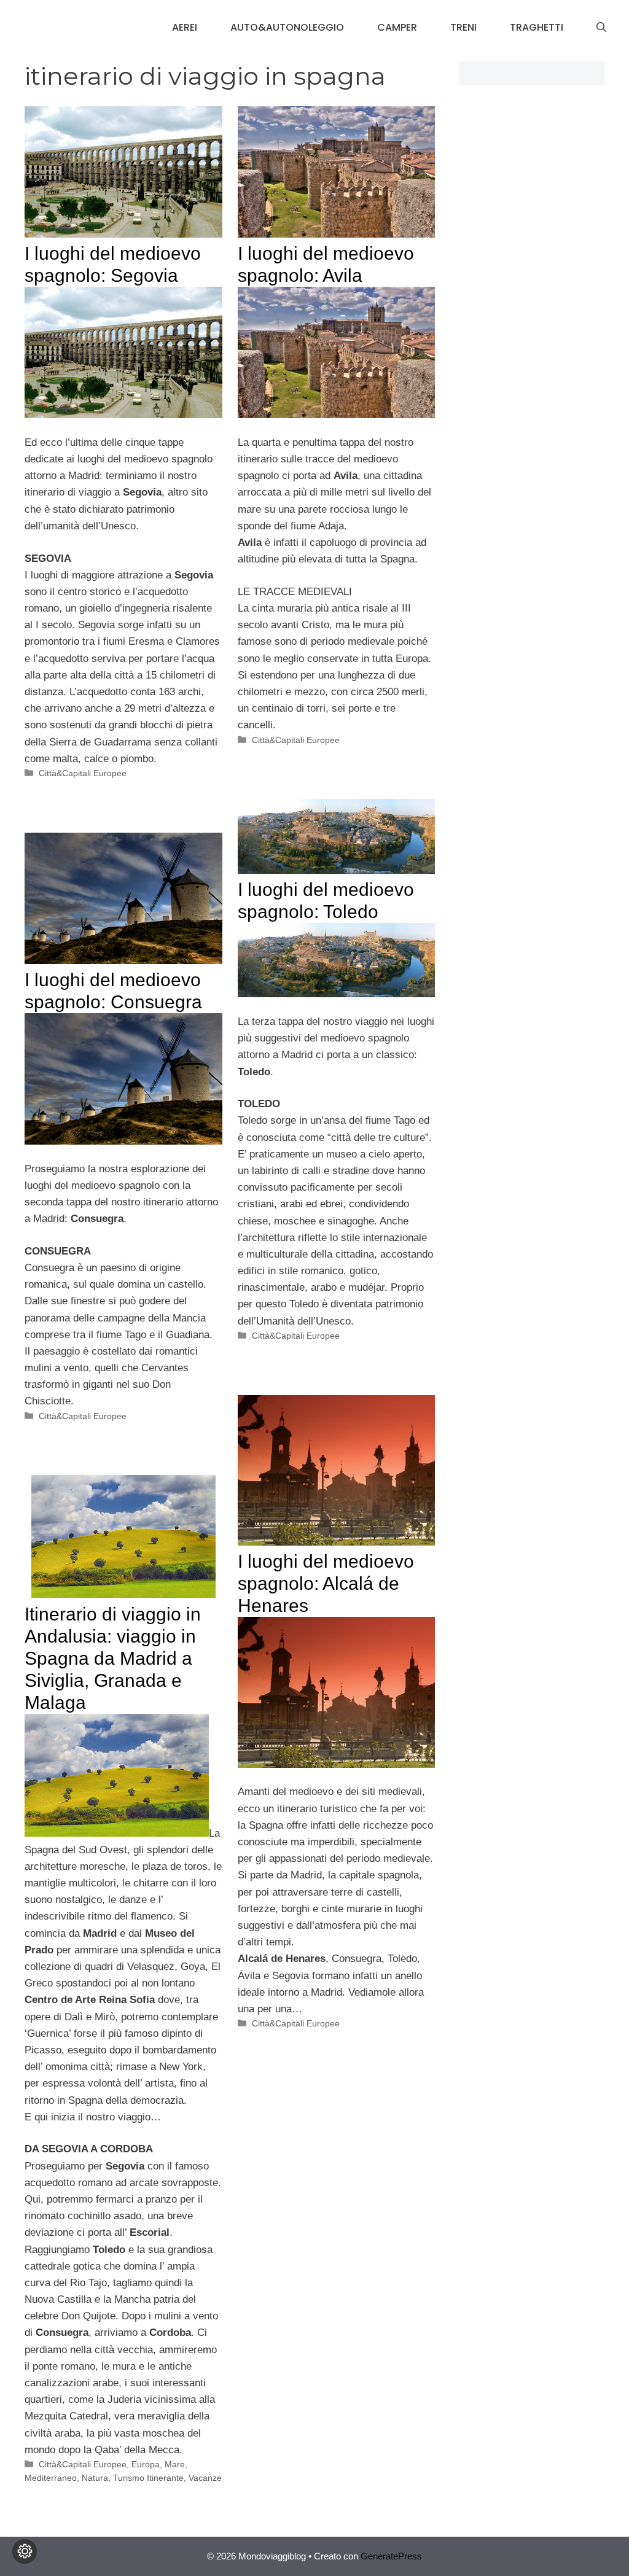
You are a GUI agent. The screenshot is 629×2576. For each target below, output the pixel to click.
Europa (146, 2464)
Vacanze (205, 2478)
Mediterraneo (51, 2478)
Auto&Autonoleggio (287, 27)
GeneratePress (391, 2556)
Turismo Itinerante (148, 2478)
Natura (95, 2478)
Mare (175, 2464)
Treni (463, 27)
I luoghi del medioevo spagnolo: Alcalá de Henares (326, 1583)
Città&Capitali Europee (83, 773)
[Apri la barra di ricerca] (601, 28)
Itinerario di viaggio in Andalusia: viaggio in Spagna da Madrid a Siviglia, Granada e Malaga (113, 1658)
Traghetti (537, 27)
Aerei (185, 27)
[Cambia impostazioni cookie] (25, 2551)
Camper (397, 27)
